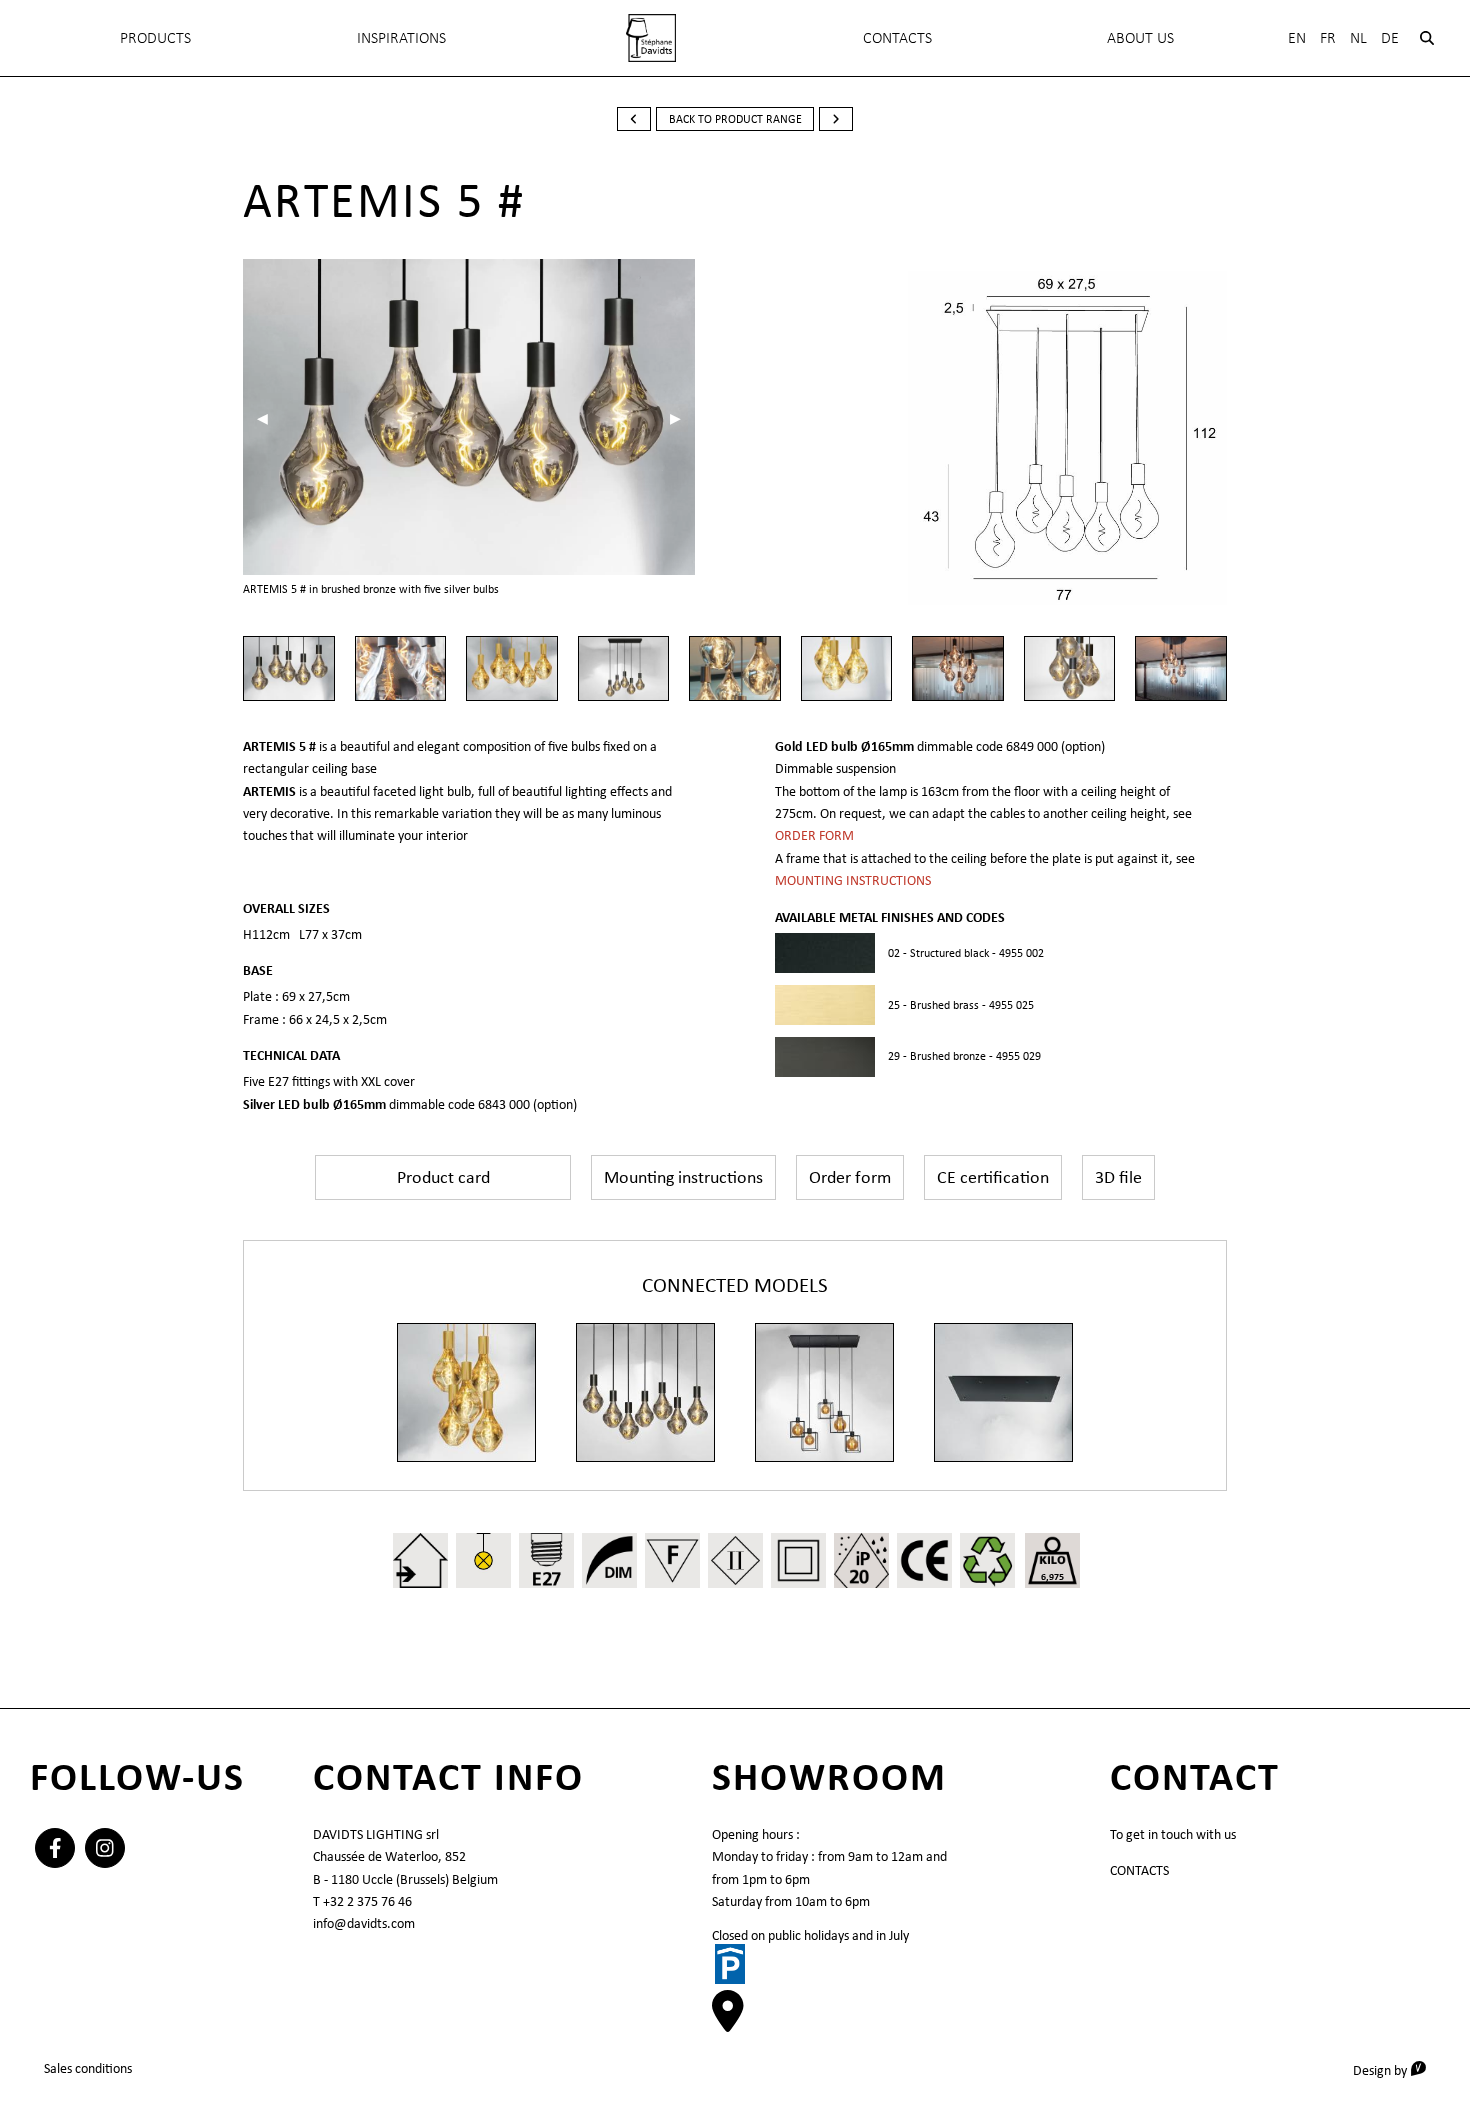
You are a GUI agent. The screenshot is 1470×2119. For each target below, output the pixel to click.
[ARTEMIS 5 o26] (466, 1392)
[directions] (728, 2022)
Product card (443, 1177)
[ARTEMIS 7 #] (645, 1392)
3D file (1118, 1177)
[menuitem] (651, 38)
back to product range (735, 119)
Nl (1358, 37)
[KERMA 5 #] (824, 1392)
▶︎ (682, 418)
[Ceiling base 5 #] (1003, 1392)
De (1390, 37)
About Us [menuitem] (1140, 37)
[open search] (1427, 38)
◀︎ (269, 418)
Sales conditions (88, 2068)
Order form (850, 1177)
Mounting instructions (683, 1177)
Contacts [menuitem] (897, 37)
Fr (1328, 37)
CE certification (993, 1177)
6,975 (1052, 1576)
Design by (1396, 2069)
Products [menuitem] (155, 37)
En (1297, 37)
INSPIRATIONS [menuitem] (401, 37)
